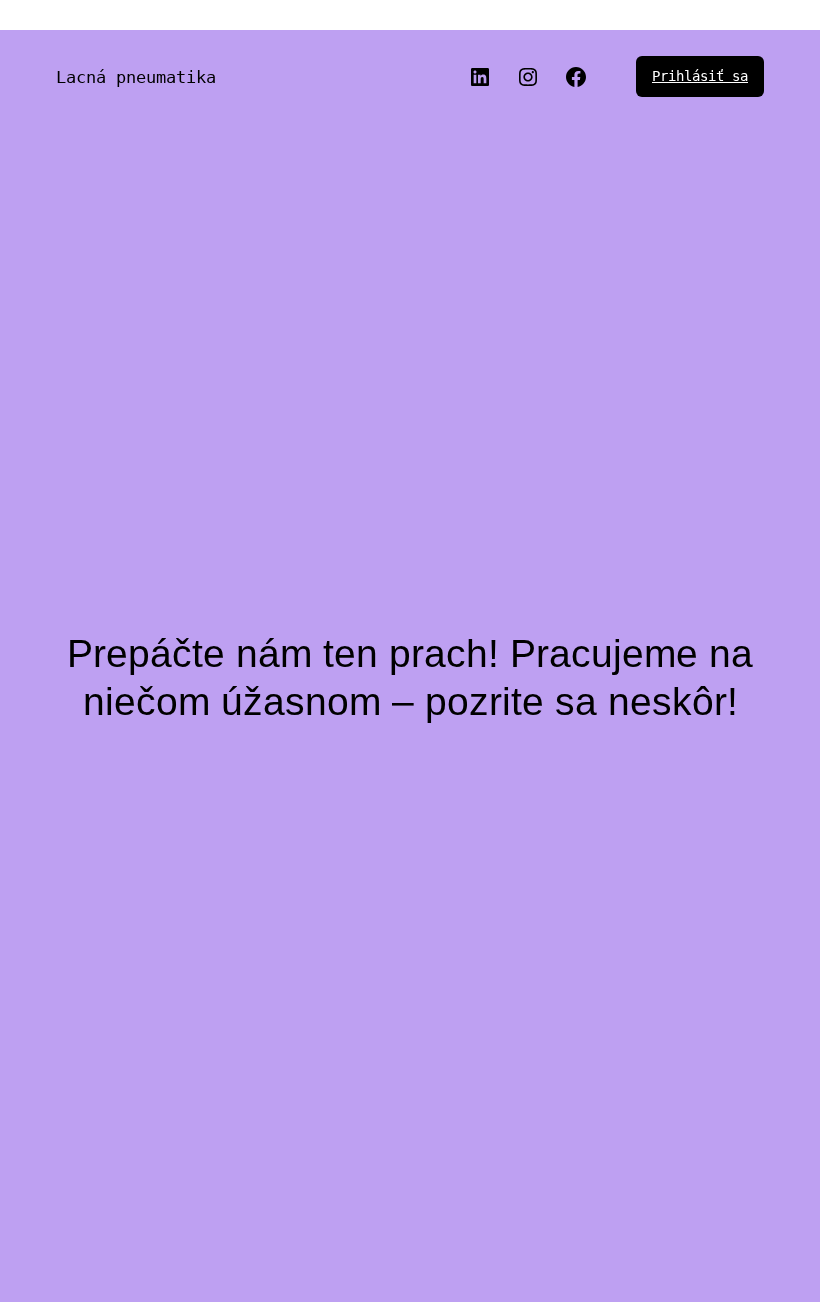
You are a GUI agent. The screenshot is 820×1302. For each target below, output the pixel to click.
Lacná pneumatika (136, 77)
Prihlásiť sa (700, 76)
